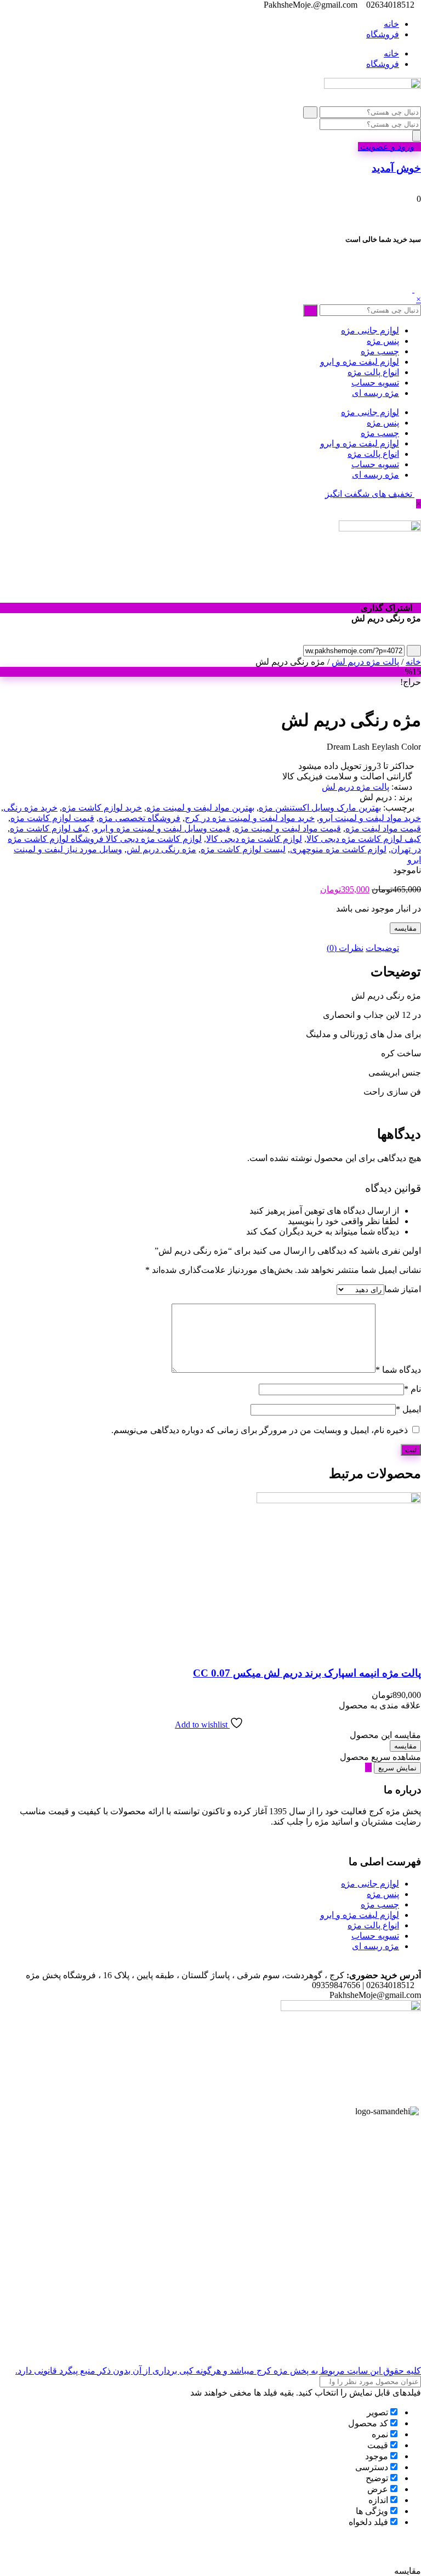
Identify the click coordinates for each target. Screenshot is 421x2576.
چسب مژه (380, 351)
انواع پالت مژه (373, 372)
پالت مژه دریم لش (365, 662)
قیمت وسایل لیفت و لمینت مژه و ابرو (162, 828)
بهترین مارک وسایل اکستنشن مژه (320, 808)
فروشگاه (383, 34)
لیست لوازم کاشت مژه (243, 849)
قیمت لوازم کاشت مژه (52, 818)
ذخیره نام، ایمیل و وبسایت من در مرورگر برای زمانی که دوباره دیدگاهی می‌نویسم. (260, 1430)
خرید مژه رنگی (30, 808)
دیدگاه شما (398, 1370)
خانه (391, 24)
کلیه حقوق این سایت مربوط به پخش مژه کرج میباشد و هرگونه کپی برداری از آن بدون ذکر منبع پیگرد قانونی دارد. (218, 2371)
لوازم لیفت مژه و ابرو (360, 362)
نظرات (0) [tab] (345, 948)
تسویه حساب (375, 383)
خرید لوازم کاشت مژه (102, 808)
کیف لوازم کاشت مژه (50, 828)
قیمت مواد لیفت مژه (383, 828)
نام (413, 1389)
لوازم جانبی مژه (370, 330)
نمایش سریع (397, 1768)
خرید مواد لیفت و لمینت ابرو (370, 818)
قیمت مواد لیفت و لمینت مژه (288, 828)
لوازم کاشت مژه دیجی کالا (254, 839)
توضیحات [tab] (382, 948)
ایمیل (408, 1409)
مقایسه (405, 928)
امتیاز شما (403, 1289)
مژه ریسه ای (376, 393)
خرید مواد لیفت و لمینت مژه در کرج (250, 818)
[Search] (417, 136)
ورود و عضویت (386, 147)
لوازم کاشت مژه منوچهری (338, 849)
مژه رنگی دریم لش (161, 849)
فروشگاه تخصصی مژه (140, 818)
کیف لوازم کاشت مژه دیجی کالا (364, 839)
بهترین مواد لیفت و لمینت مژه (200, 808)
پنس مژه (383, 341)
